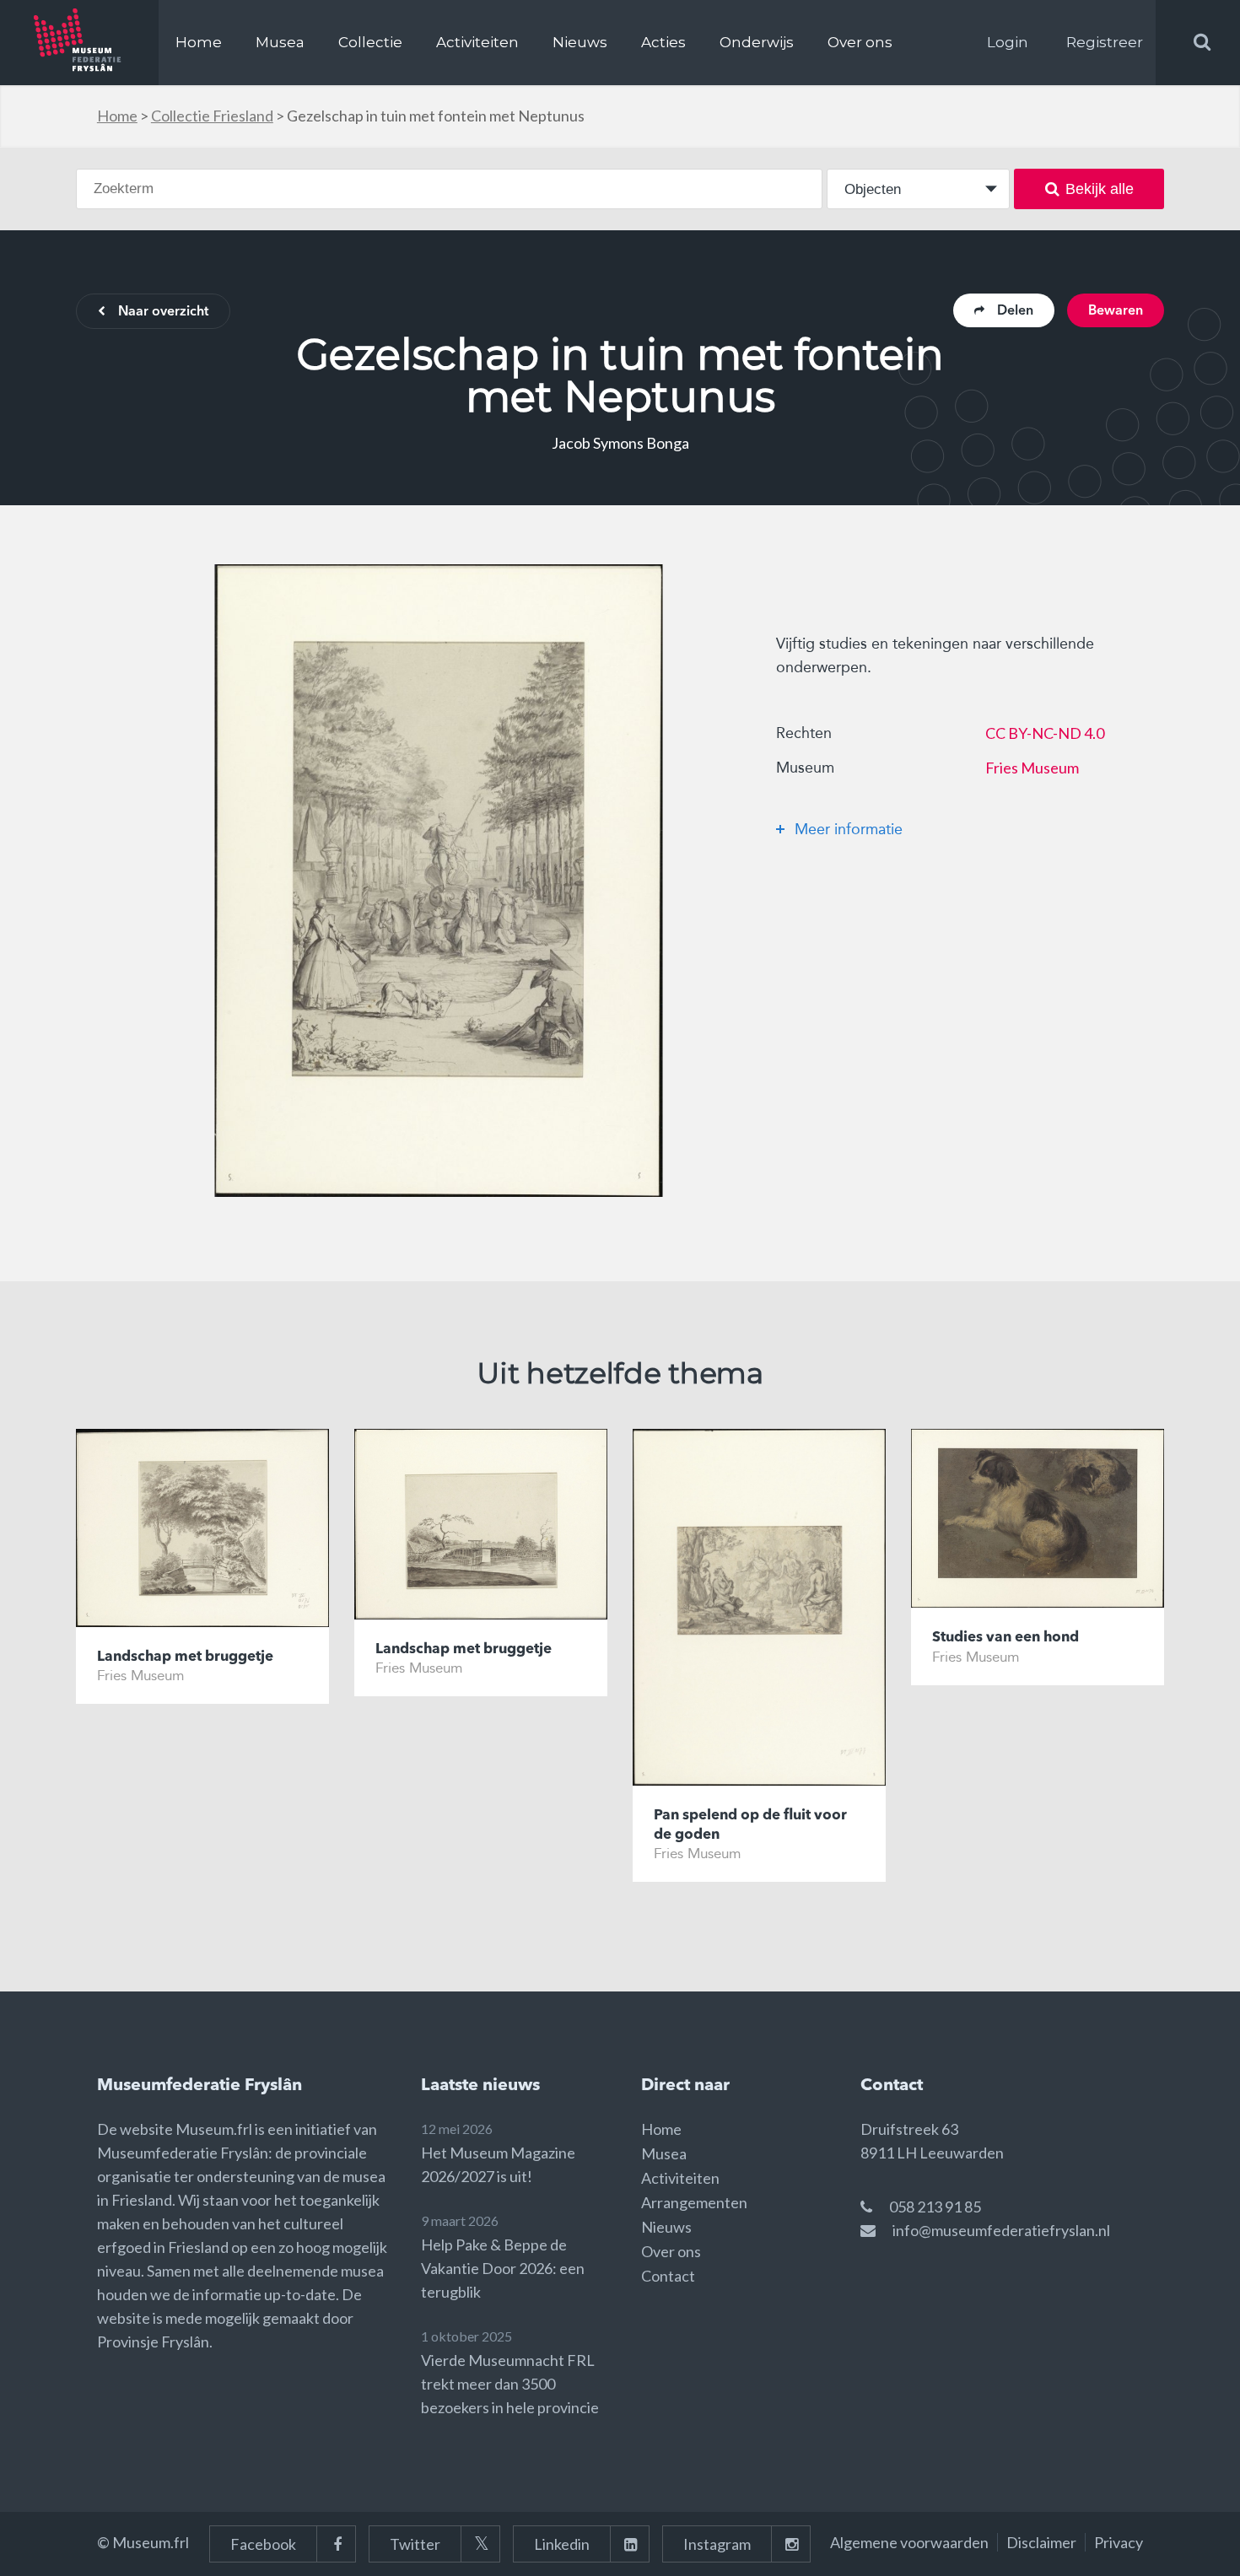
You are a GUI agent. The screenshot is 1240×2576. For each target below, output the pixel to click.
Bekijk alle (1100, 189)
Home (199, 42)
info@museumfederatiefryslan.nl (1001, 2230)
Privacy (1119, 2542)
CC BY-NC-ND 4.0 (1045, 733)
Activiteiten (477, 42)
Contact (668, 2276)
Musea (280, 42)
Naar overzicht (163, 312)
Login (1008, 42)
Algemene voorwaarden (909, 2542)
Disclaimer (1041, 2542)
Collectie (370, 42)
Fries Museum (1032, 768)
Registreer (1105, 42)
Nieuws (580, 42)
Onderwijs (757, 42)
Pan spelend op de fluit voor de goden (750, 1825)
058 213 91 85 (935, 2207)
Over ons (860, 42)
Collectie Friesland (212, 116)
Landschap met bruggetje (185, 1657)
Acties (663, 42)
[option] (439, 881)
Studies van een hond (1005, 1638)
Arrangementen (694, 2202)
